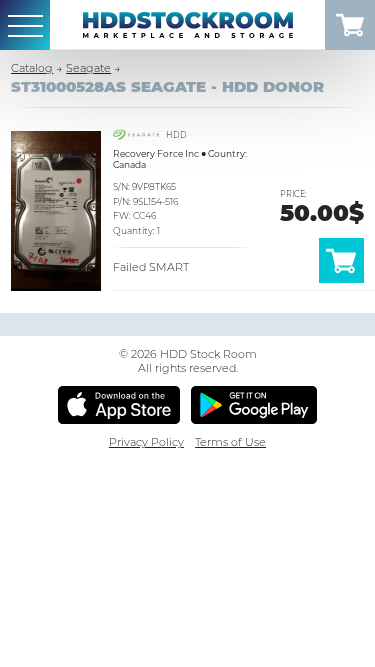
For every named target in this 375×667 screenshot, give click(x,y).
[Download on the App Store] (119, 405)
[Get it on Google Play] (254, 405)
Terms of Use (230, 442)
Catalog (32, 68)
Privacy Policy (146, 442)
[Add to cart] (341, 279)
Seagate (88, 68)
